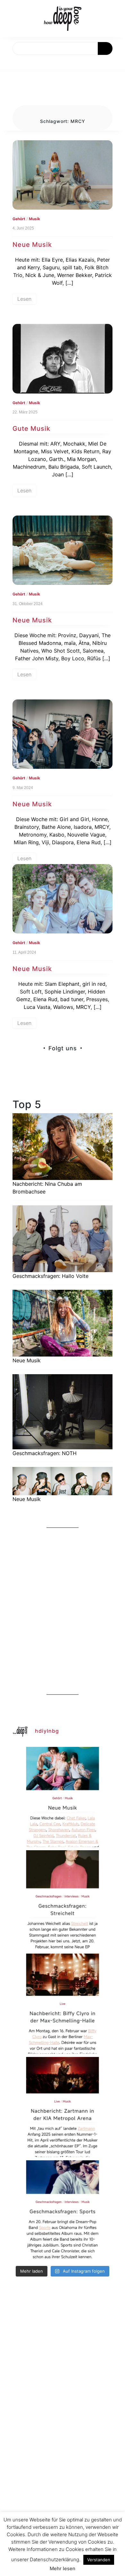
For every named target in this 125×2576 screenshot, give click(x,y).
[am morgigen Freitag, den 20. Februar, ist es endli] (63, 1900)
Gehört (19, 219)
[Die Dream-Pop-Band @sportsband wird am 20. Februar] (63, 2210)
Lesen (24, 299)
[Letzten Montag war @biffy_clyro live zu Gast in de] (63, 2004)
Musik (34, 219)
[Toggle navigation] (12, 62)
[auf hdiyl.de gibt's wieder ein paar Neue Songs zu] (63, 1797)
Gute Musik (31, 429)
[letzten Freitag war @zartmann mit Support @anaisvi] (63, 2107)
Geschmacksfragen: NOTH (45, 1453)
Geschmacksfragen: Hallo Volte (50, 1276)
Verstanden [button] (99, 2560)
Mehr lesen (63, 2568)
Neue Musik (32, 245)
